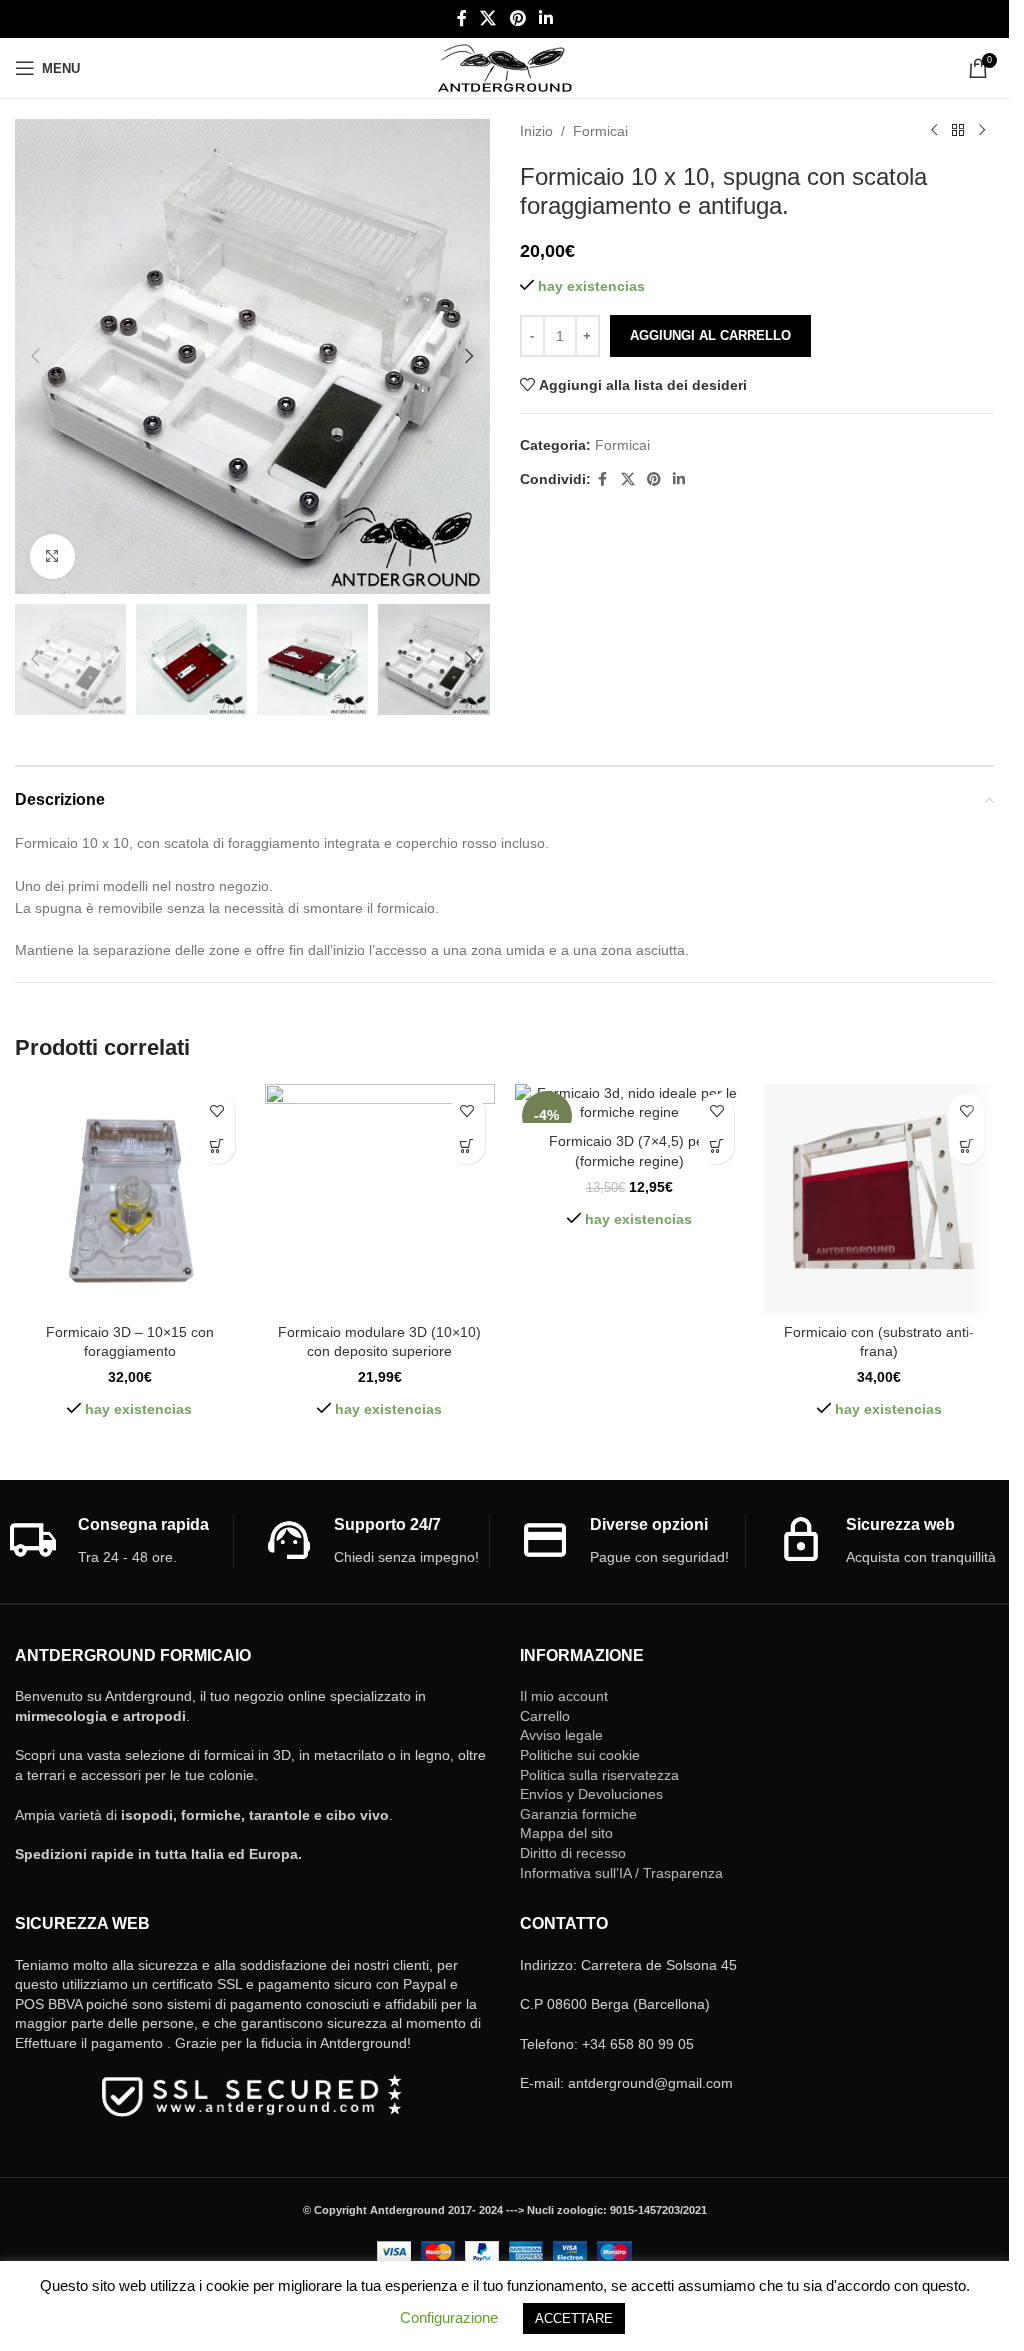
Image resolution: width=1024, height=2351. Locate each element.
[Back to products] (958, 131)
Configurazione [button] (449, 2317)
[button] (35, 356)
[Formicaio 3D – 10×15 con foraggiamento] (130, 1199)
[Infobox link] (120, 1541)
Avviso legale (561, 1735)
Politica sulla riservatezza (599, 1775)
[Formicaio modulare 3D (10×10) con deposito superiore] (380, 1199)
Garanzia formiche (578, 1814)
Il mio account (564, 1696)
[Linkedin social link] (545, 18)
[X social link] (488, 18)
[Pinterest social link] (517, 18)
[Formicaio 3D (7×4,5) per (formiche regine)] (630, 1103)
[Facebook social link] (462, 18)
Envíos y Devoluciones (591, 1794)
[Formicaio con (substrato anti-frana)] (879, 1199)
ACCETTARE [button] (574, 2318)
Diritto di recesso (573, 1853)
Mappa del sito (566, 1833)
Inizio (536, 131)
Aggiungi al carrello (710, 335)
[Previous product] (934, 131)
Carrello (545, 1716)
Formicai (600, 131)
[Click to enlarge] (52, 556)
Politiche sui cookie (580, 1755)
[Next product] (982, 131)
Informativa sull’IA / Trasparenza (621, 1873)
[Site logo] (504, 67)
